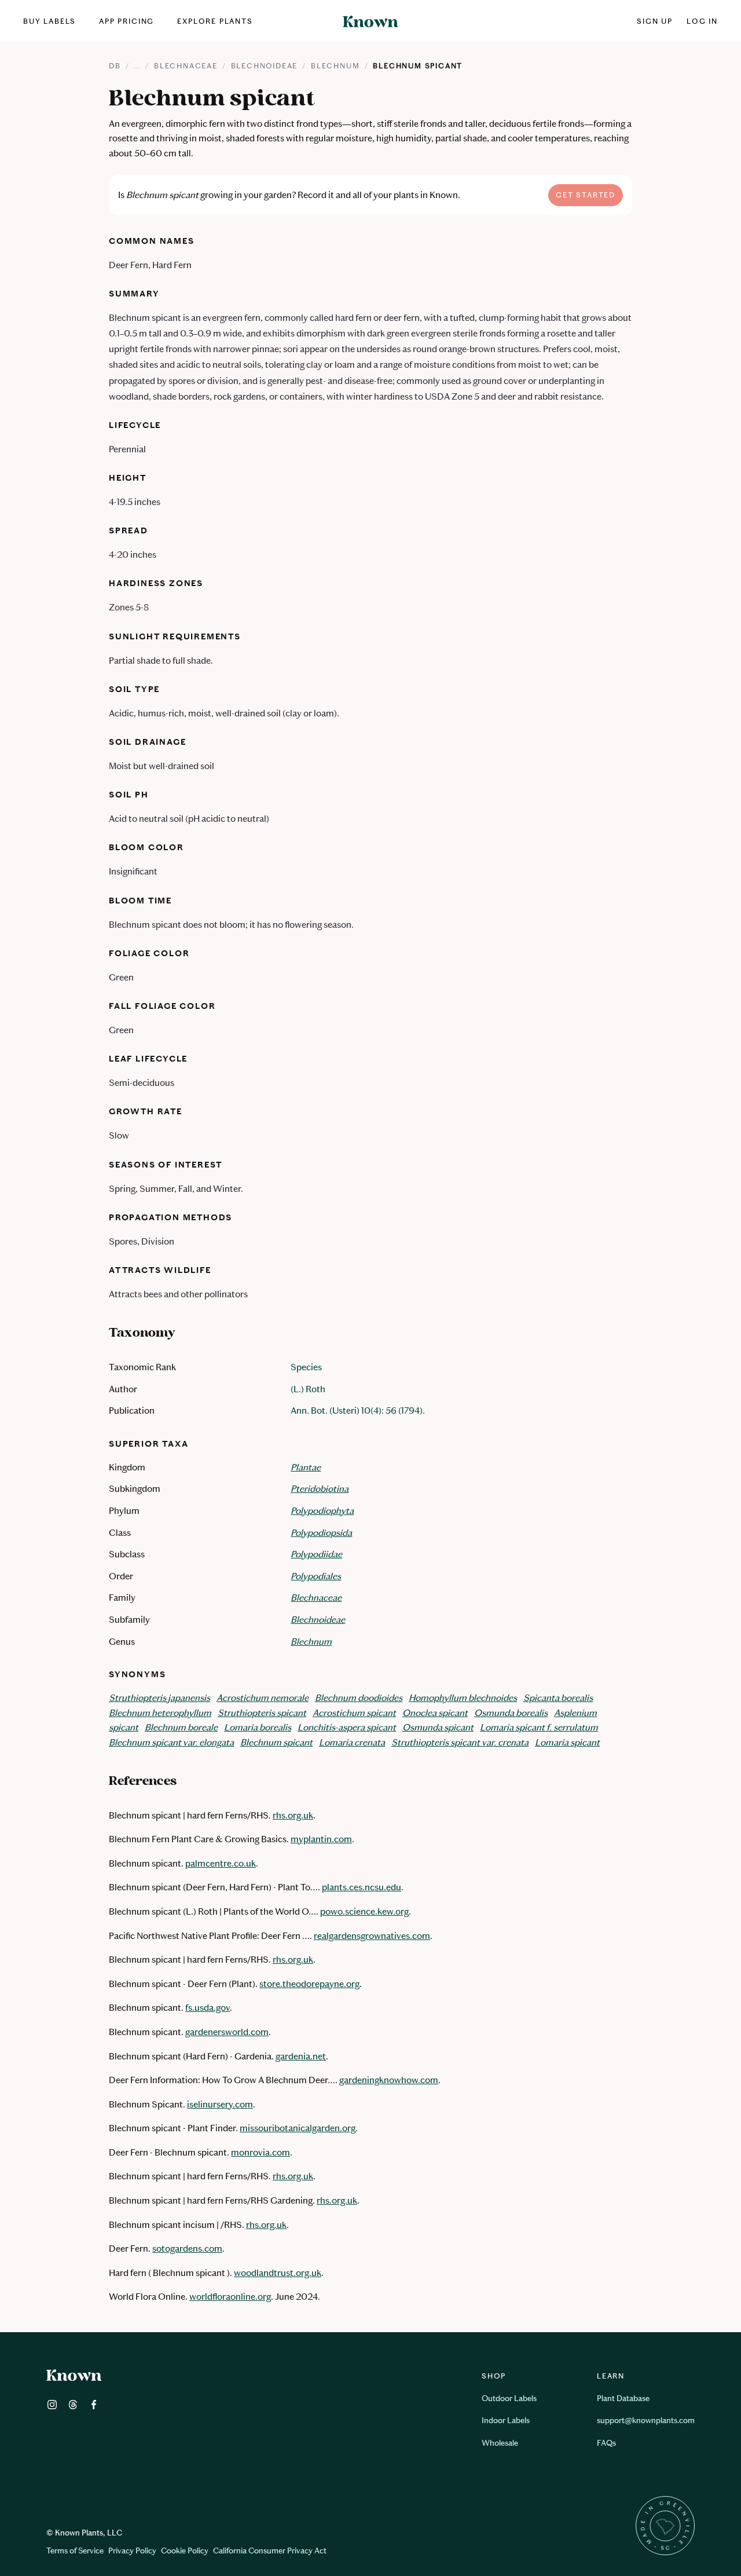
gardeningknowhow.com (389, 2080)
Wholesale (500, 2443)
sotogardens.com (187, 2248)
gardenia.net (301, 2056)
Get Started (586, 195)
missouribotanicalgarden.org (298, 2128)
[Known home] (370, 21)
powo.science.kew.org (364, 1911)
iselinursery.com (220, 2104)
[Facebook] (94, 2407)
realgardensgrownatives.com (372, 1936)
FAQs (606, 2443)
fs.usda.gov (208, 2008)
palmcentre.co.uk (221, 1863)
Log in (702, 21)
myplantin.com (321, 1839)
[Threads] (73, 2407)
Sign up (655, 21)
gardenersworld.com (227, 2032)
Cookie (185, 2551)
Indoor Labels (506, 2421)
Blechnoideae (265, 66)
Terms (75, 2551)
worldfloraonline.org (230, 2297)
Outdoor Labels (509, 2398)
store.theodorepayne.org (309, 1984)
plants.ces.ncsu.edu (362, 1887)
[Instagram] (52, 2407)
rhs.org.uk (293, 1815)
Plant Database (623, 2398)
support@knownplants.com (646, 2421)
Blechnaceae (186, 66)
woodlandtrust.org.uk (278, 2273)
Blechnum (335, 66)
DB (115, 66)
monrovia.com (261, 2152)
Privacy (132, 2551)
